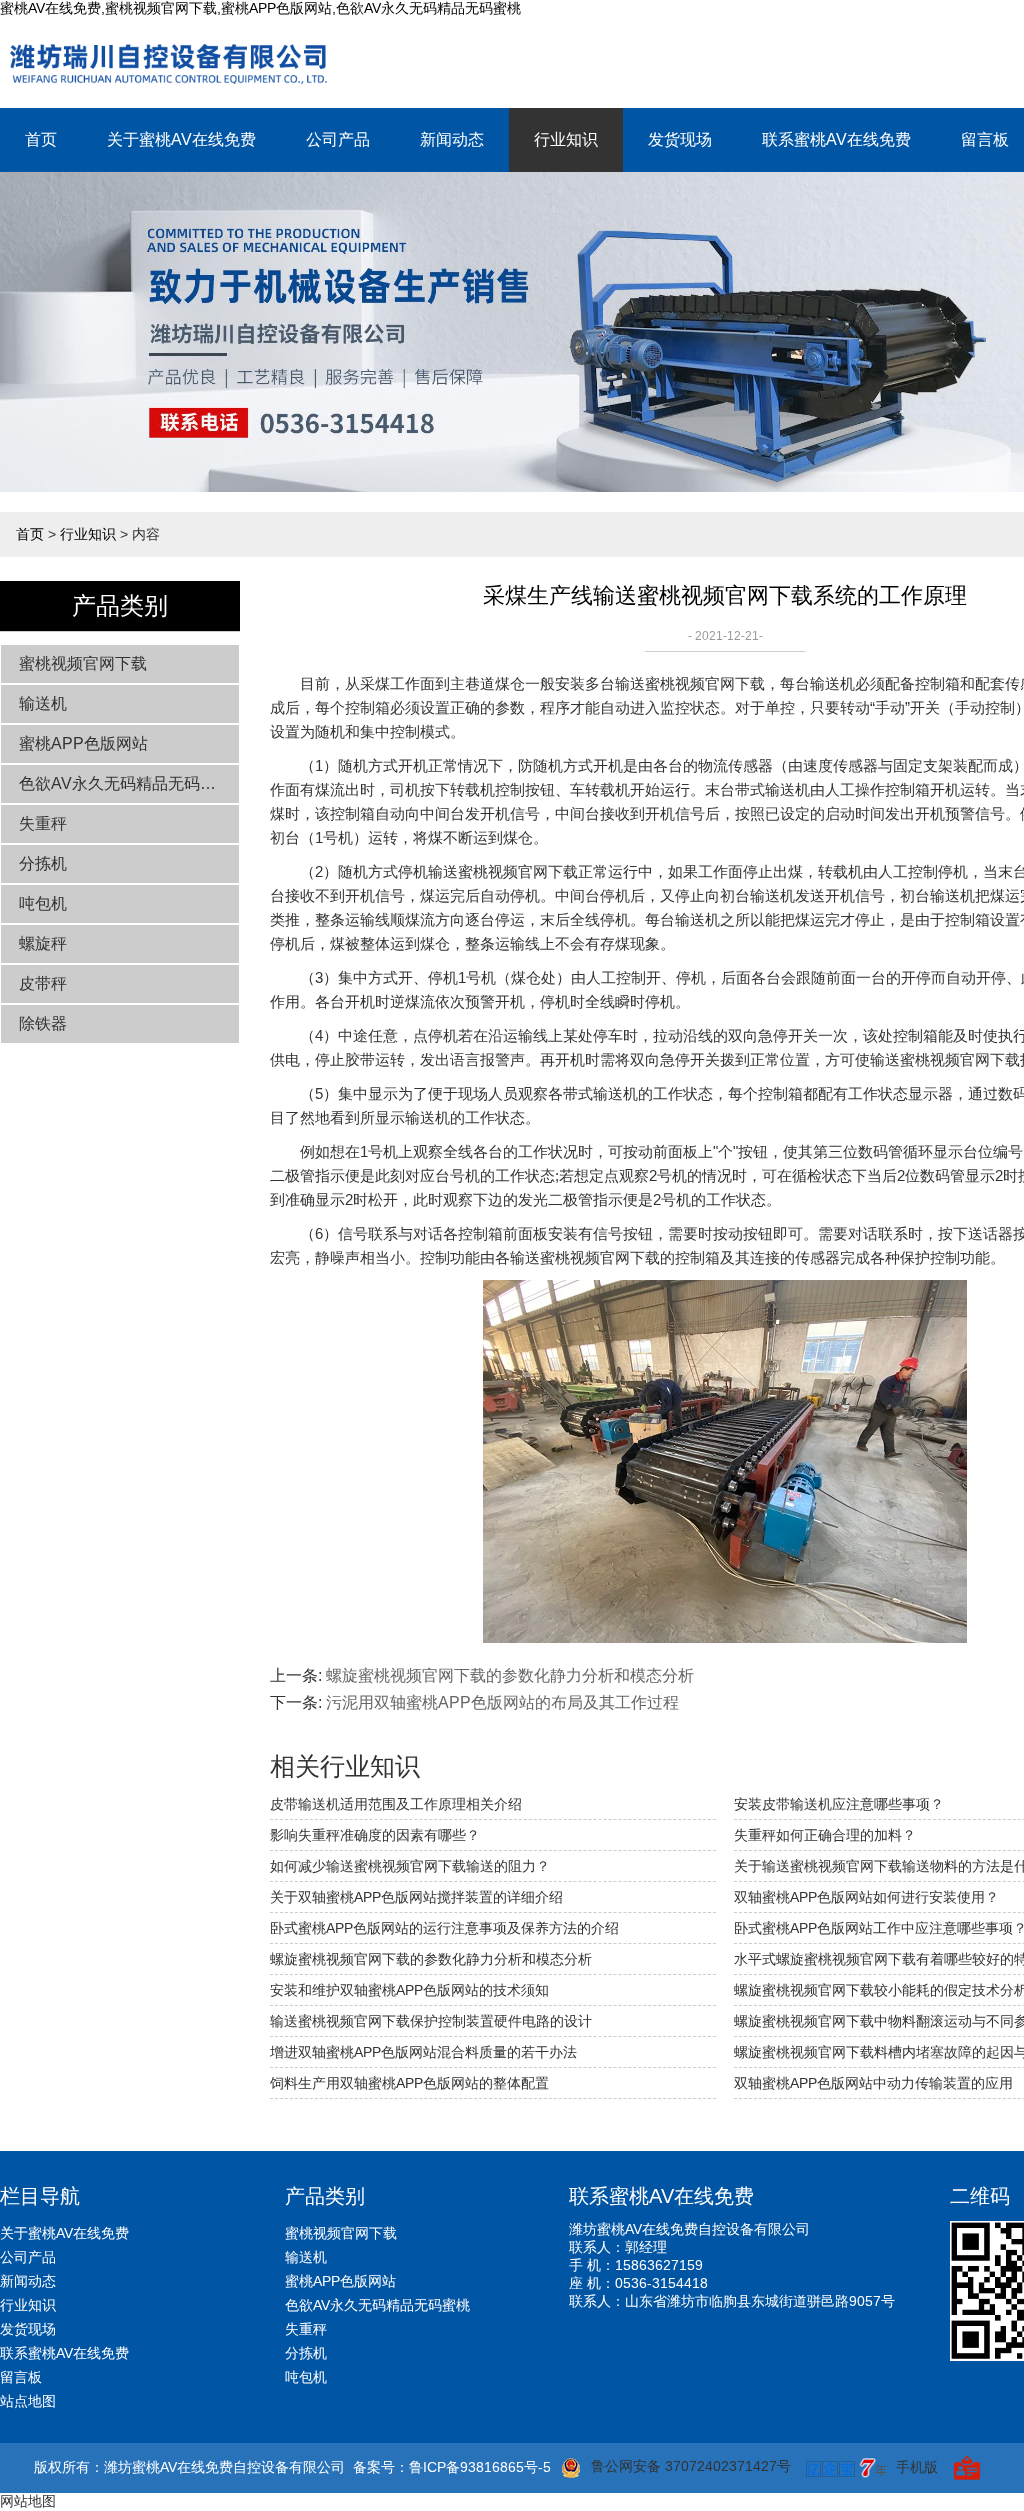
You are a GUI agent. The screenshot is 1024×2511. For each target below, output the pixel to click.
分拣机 (43, 863)
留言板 (21, 2377)
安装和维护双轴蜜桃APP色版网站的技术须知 (409, 1990)
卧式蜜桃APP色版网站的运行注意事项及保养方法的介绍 (444, 1928)
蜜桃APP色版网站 (83, 743)
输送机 (43, 703)
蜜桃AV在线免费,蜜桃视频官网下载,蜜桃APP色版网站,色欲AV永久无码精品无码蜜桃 (260, 8)
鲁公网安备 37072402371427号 (691, 2466)
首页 (41, 139)
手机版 (917, 2467)
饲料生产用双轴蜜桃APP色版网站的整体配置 (409, 2083)
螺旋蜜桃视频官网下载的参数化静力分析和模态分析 (510, 1675)
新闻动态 (452, 139)
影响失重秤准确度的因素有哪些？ (375, 1835)
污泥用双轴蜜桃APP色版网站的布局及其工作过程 (502, 1702)
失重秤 (43, 823)
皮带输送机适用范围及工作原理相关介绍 (396, 1804)
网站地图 (28, 2501)
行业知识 (566, 139)
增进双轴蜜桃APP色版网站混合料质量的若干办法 (423, 2052)
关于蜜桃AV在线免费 (181, 139)
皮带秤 (43, 983)
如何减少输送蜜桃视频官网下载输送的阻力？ (410, 1866)
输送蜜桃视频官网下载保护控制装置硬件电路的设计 (431, 2021)
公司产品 (338, 139)
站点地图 (28, 2401)
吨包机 (43, 903)
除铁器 (43, 1023)
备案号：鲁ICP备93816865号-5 (452, 2467)
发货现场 (680, 139)
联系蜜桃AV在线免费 (836, 139)
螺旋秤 (43, 943)
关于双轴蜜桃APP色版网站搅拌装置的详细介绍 (416, 1897)
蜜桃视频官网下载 (83, 663)
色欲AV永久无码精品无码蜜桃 (125, 783)
